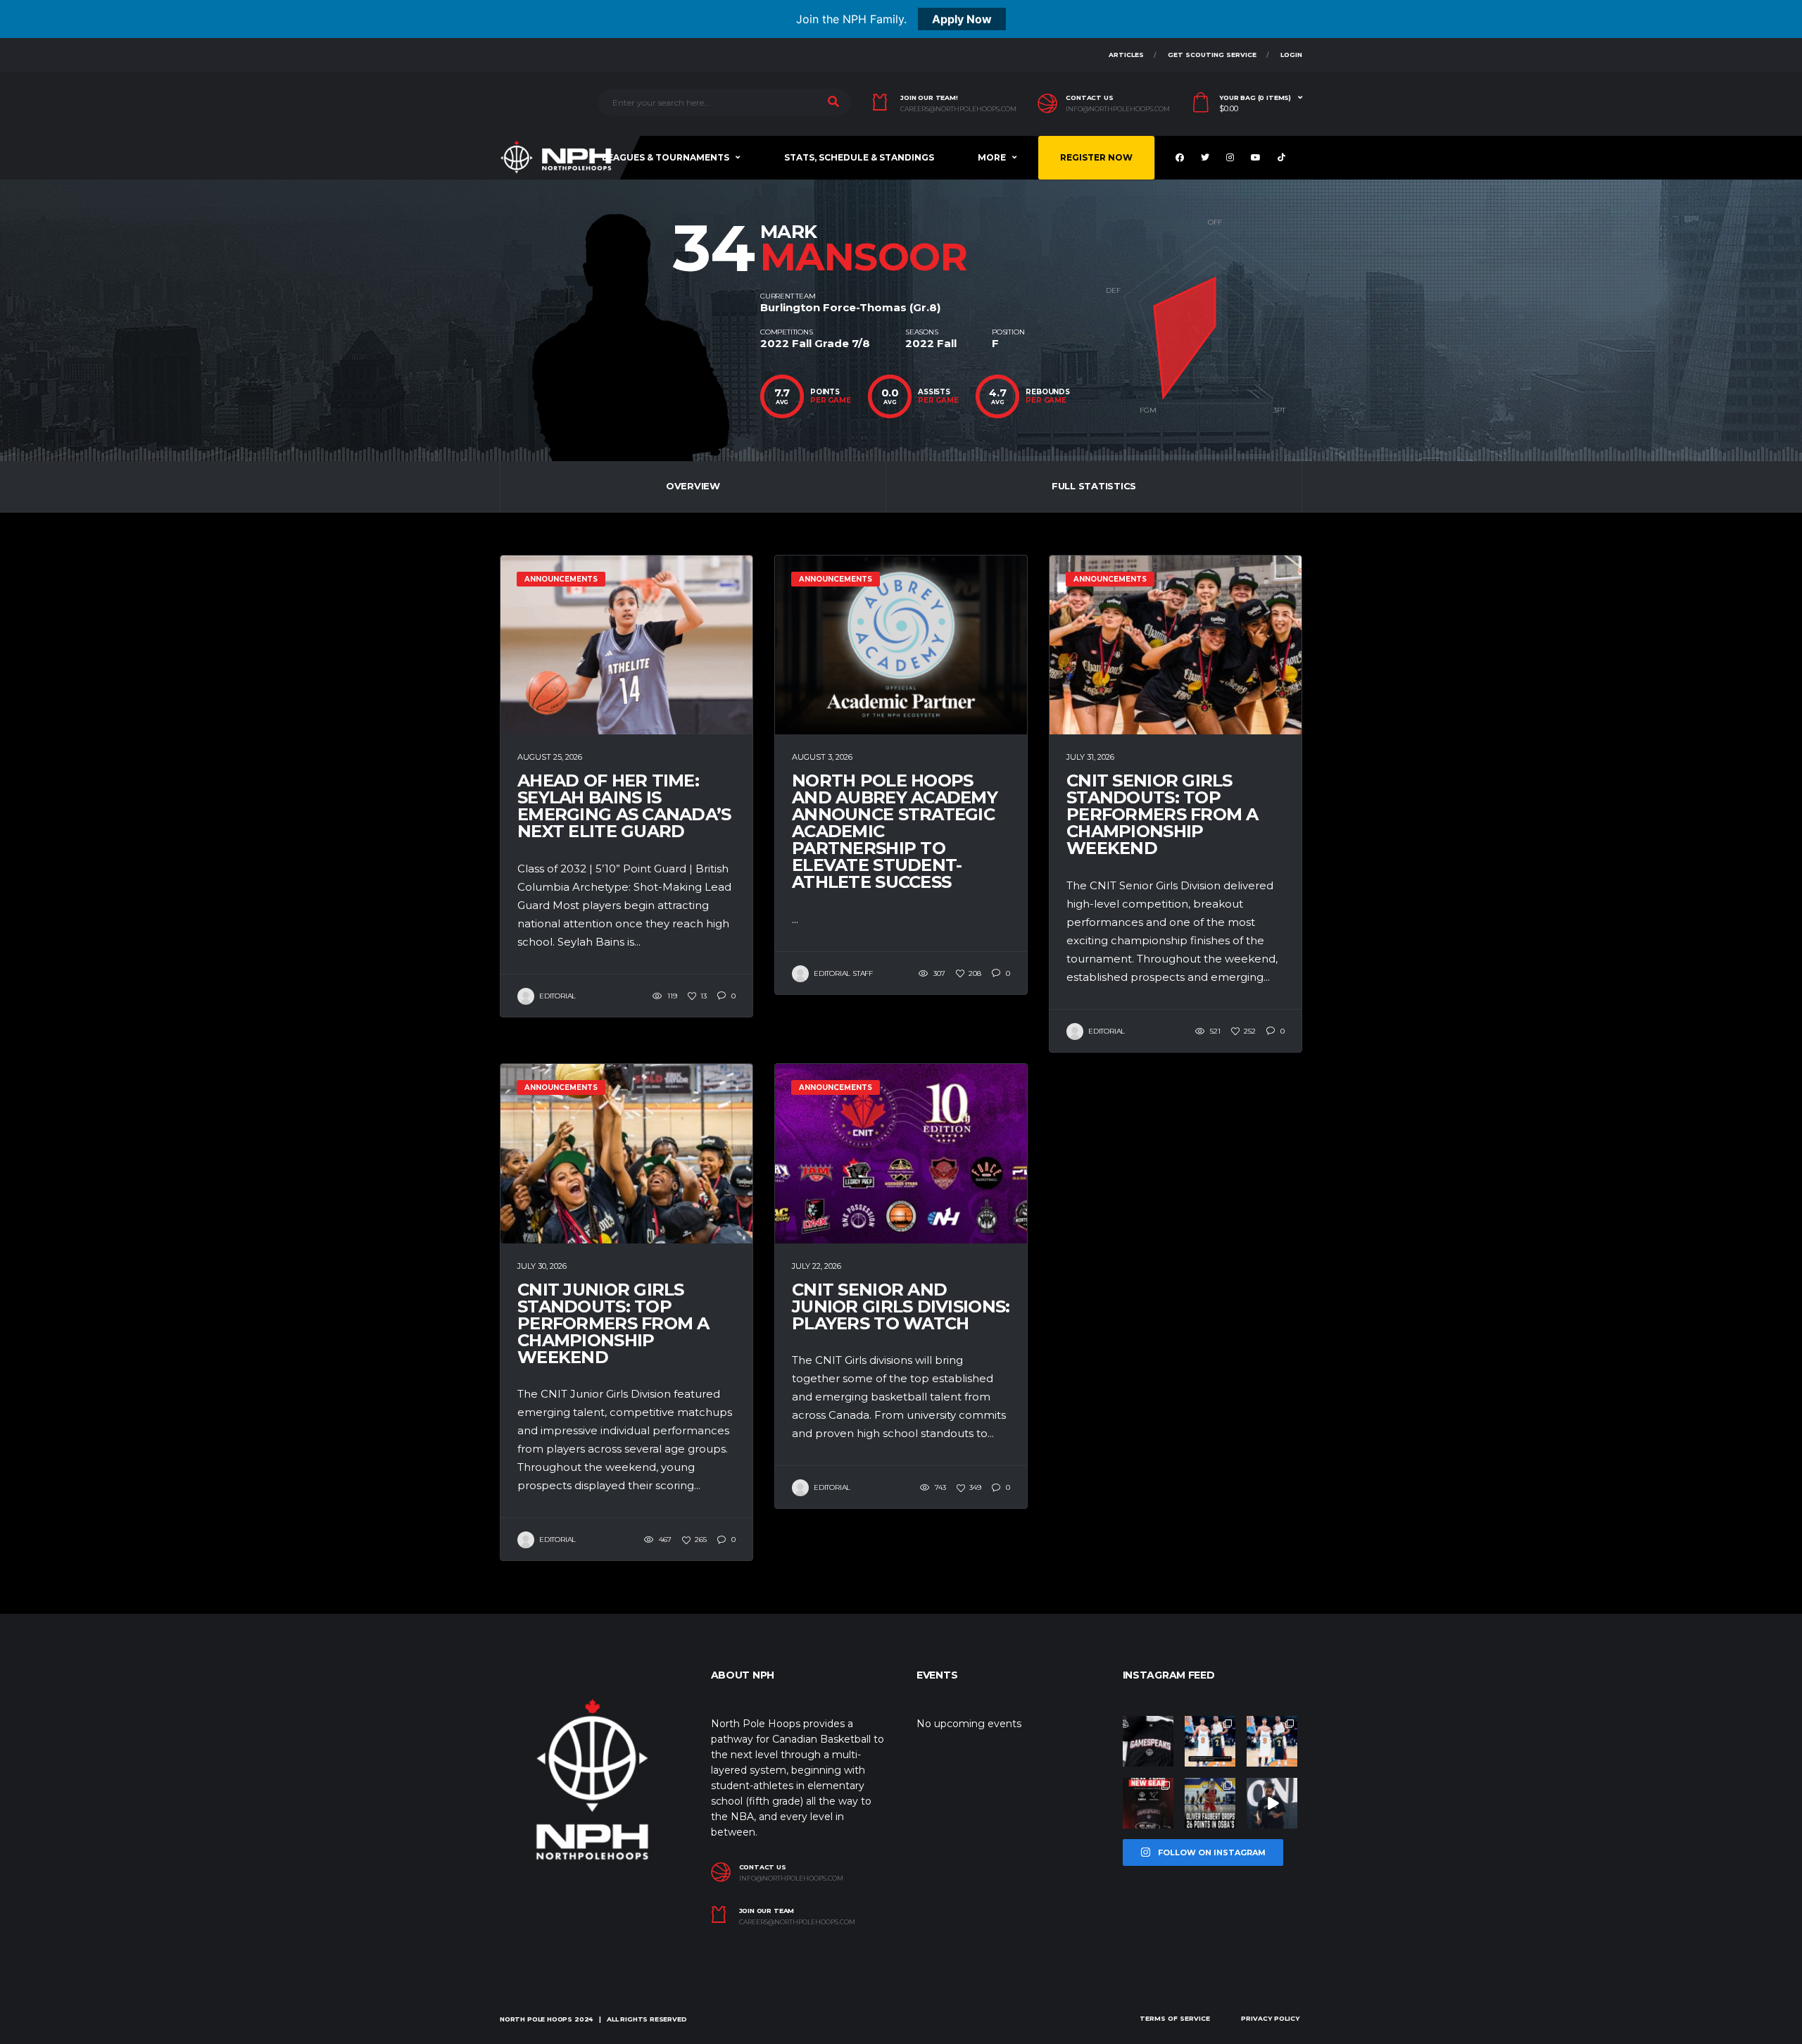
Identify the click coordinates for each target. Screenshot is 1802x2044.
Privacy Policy (1270, 2018)
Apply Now (962, 19)
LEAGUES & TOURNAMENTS (666, 157)
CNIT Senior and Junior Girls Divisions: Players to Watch (901, 1306)
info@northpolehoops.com (1118, 109)
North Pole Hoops (536, 2019)
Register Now (1096, 157)
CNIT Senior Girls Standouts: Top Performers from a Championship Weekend (1163, 814)
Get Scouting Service (1212, 55)
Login (1291, 55)
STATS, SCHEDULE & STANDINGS (859, 157)
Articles (1126, 55)
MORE (992, 157)
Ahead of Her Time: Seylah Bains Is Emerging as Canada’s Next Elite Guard (624, 806)
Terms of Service (1175, 2018)
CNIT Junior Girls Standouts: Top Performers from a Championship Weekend (613, 1323)
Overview (693, 486)
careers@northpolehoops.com (958, 109)
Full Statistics (1094, 486)
